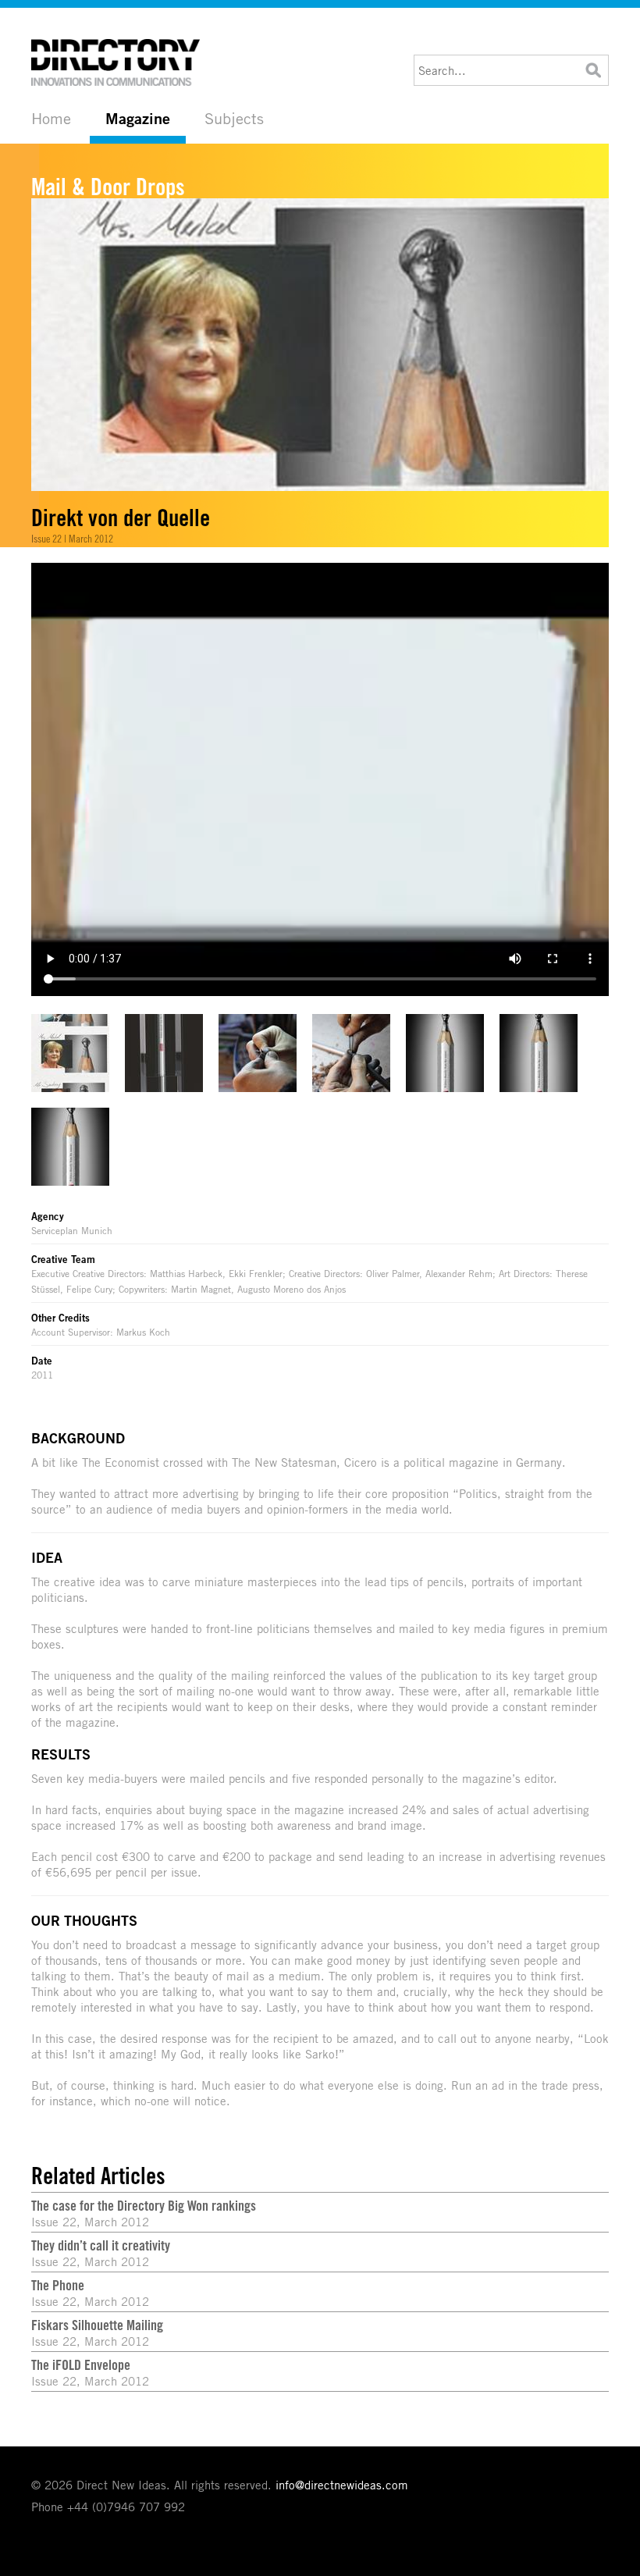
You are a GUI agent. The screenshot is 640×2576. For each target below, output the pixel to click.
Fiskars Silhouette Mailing (97, 2325)
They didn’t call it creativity (101, 2245)
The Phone (58, 2285)
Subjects (234, 118)
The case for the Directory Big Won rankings (144, 2205)
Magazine (138, 119)
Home (51, 118)
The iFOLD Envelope (81, 2364)
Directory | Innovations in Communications (117, 62)
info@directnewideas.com (342, 2485)
